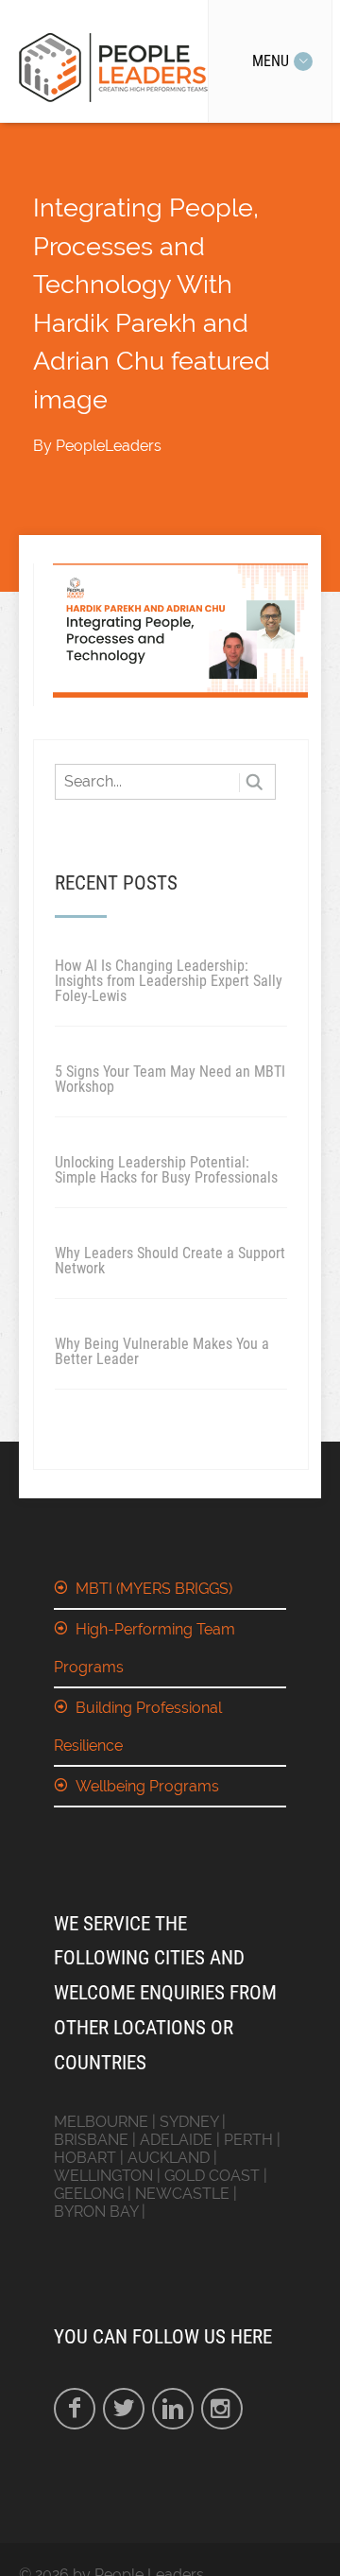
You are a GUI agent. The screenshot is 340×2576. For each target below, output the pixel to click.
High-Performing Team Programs (144, 1648)
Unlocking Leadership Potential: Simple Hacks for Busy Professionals (166, 1170)
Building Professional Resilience (138, 1727)
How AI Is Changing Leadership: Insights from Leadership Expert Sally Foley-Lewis (169, 981)
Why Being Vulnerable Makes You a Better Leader (162, 1351)
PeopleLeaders (109, 446)
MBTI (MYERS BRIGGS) (154, 1589)
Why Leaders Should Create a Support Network (170, 1261)
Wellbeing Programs (147, 1786)
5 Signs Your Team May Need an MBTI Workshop (170, 1079)
